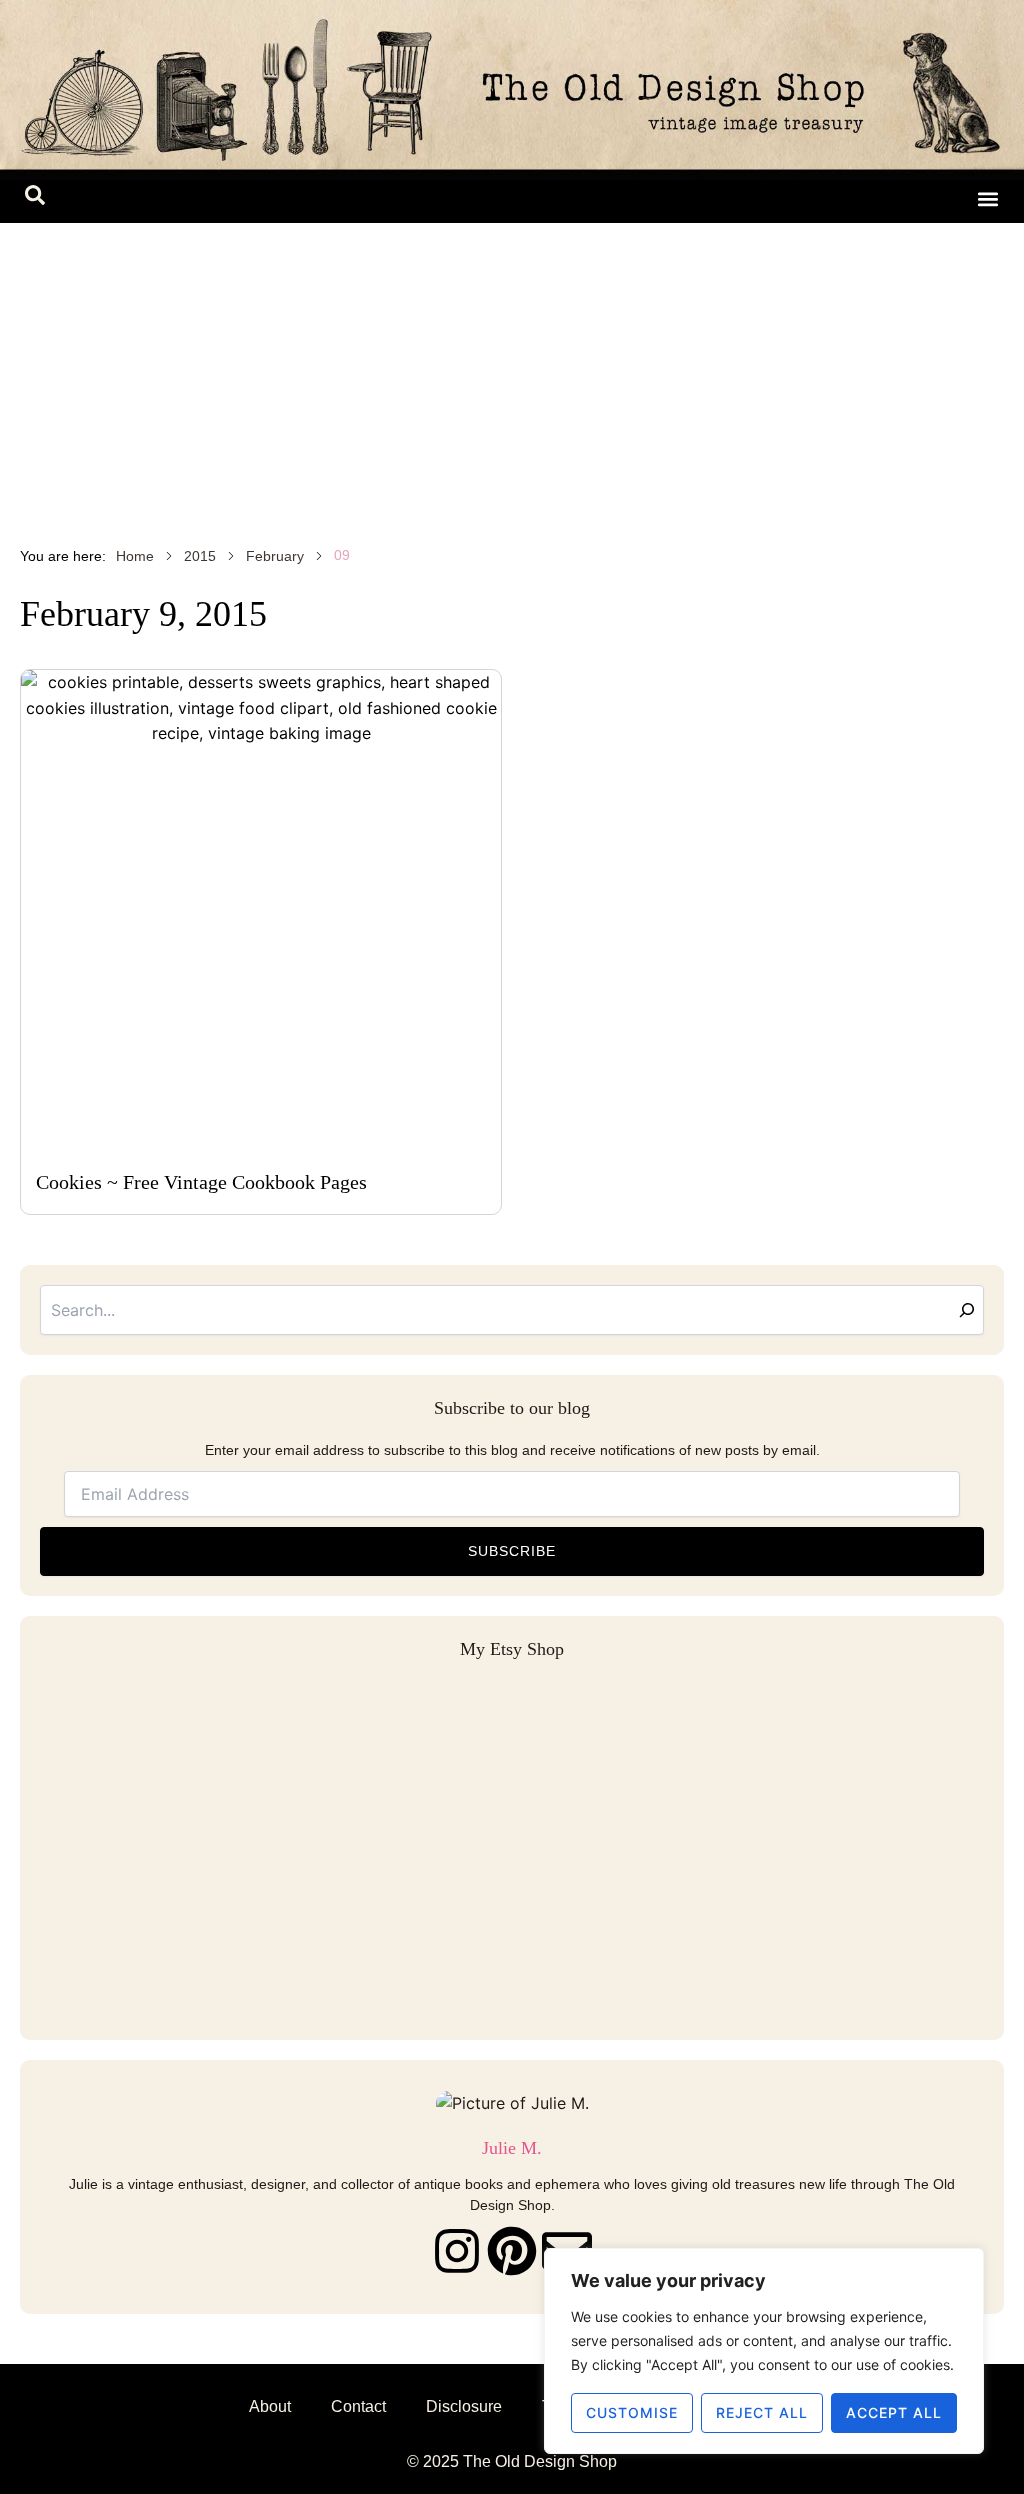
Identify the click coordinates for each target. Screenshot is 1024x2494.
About (270, 2406)
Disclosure (464, 2406)
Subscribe (512, 1551)
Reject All (762, 2412)
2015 (200, 556)
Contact (358, 2406)
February (275, 556)
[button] (35, 199)
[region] (764, 2351)
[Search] (967, 1310)
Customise (632, 2412)
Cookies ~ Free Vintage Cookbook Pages (201, 1182)
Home (135, 556)
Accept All (894, 2412)
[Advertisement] (512, 373)
